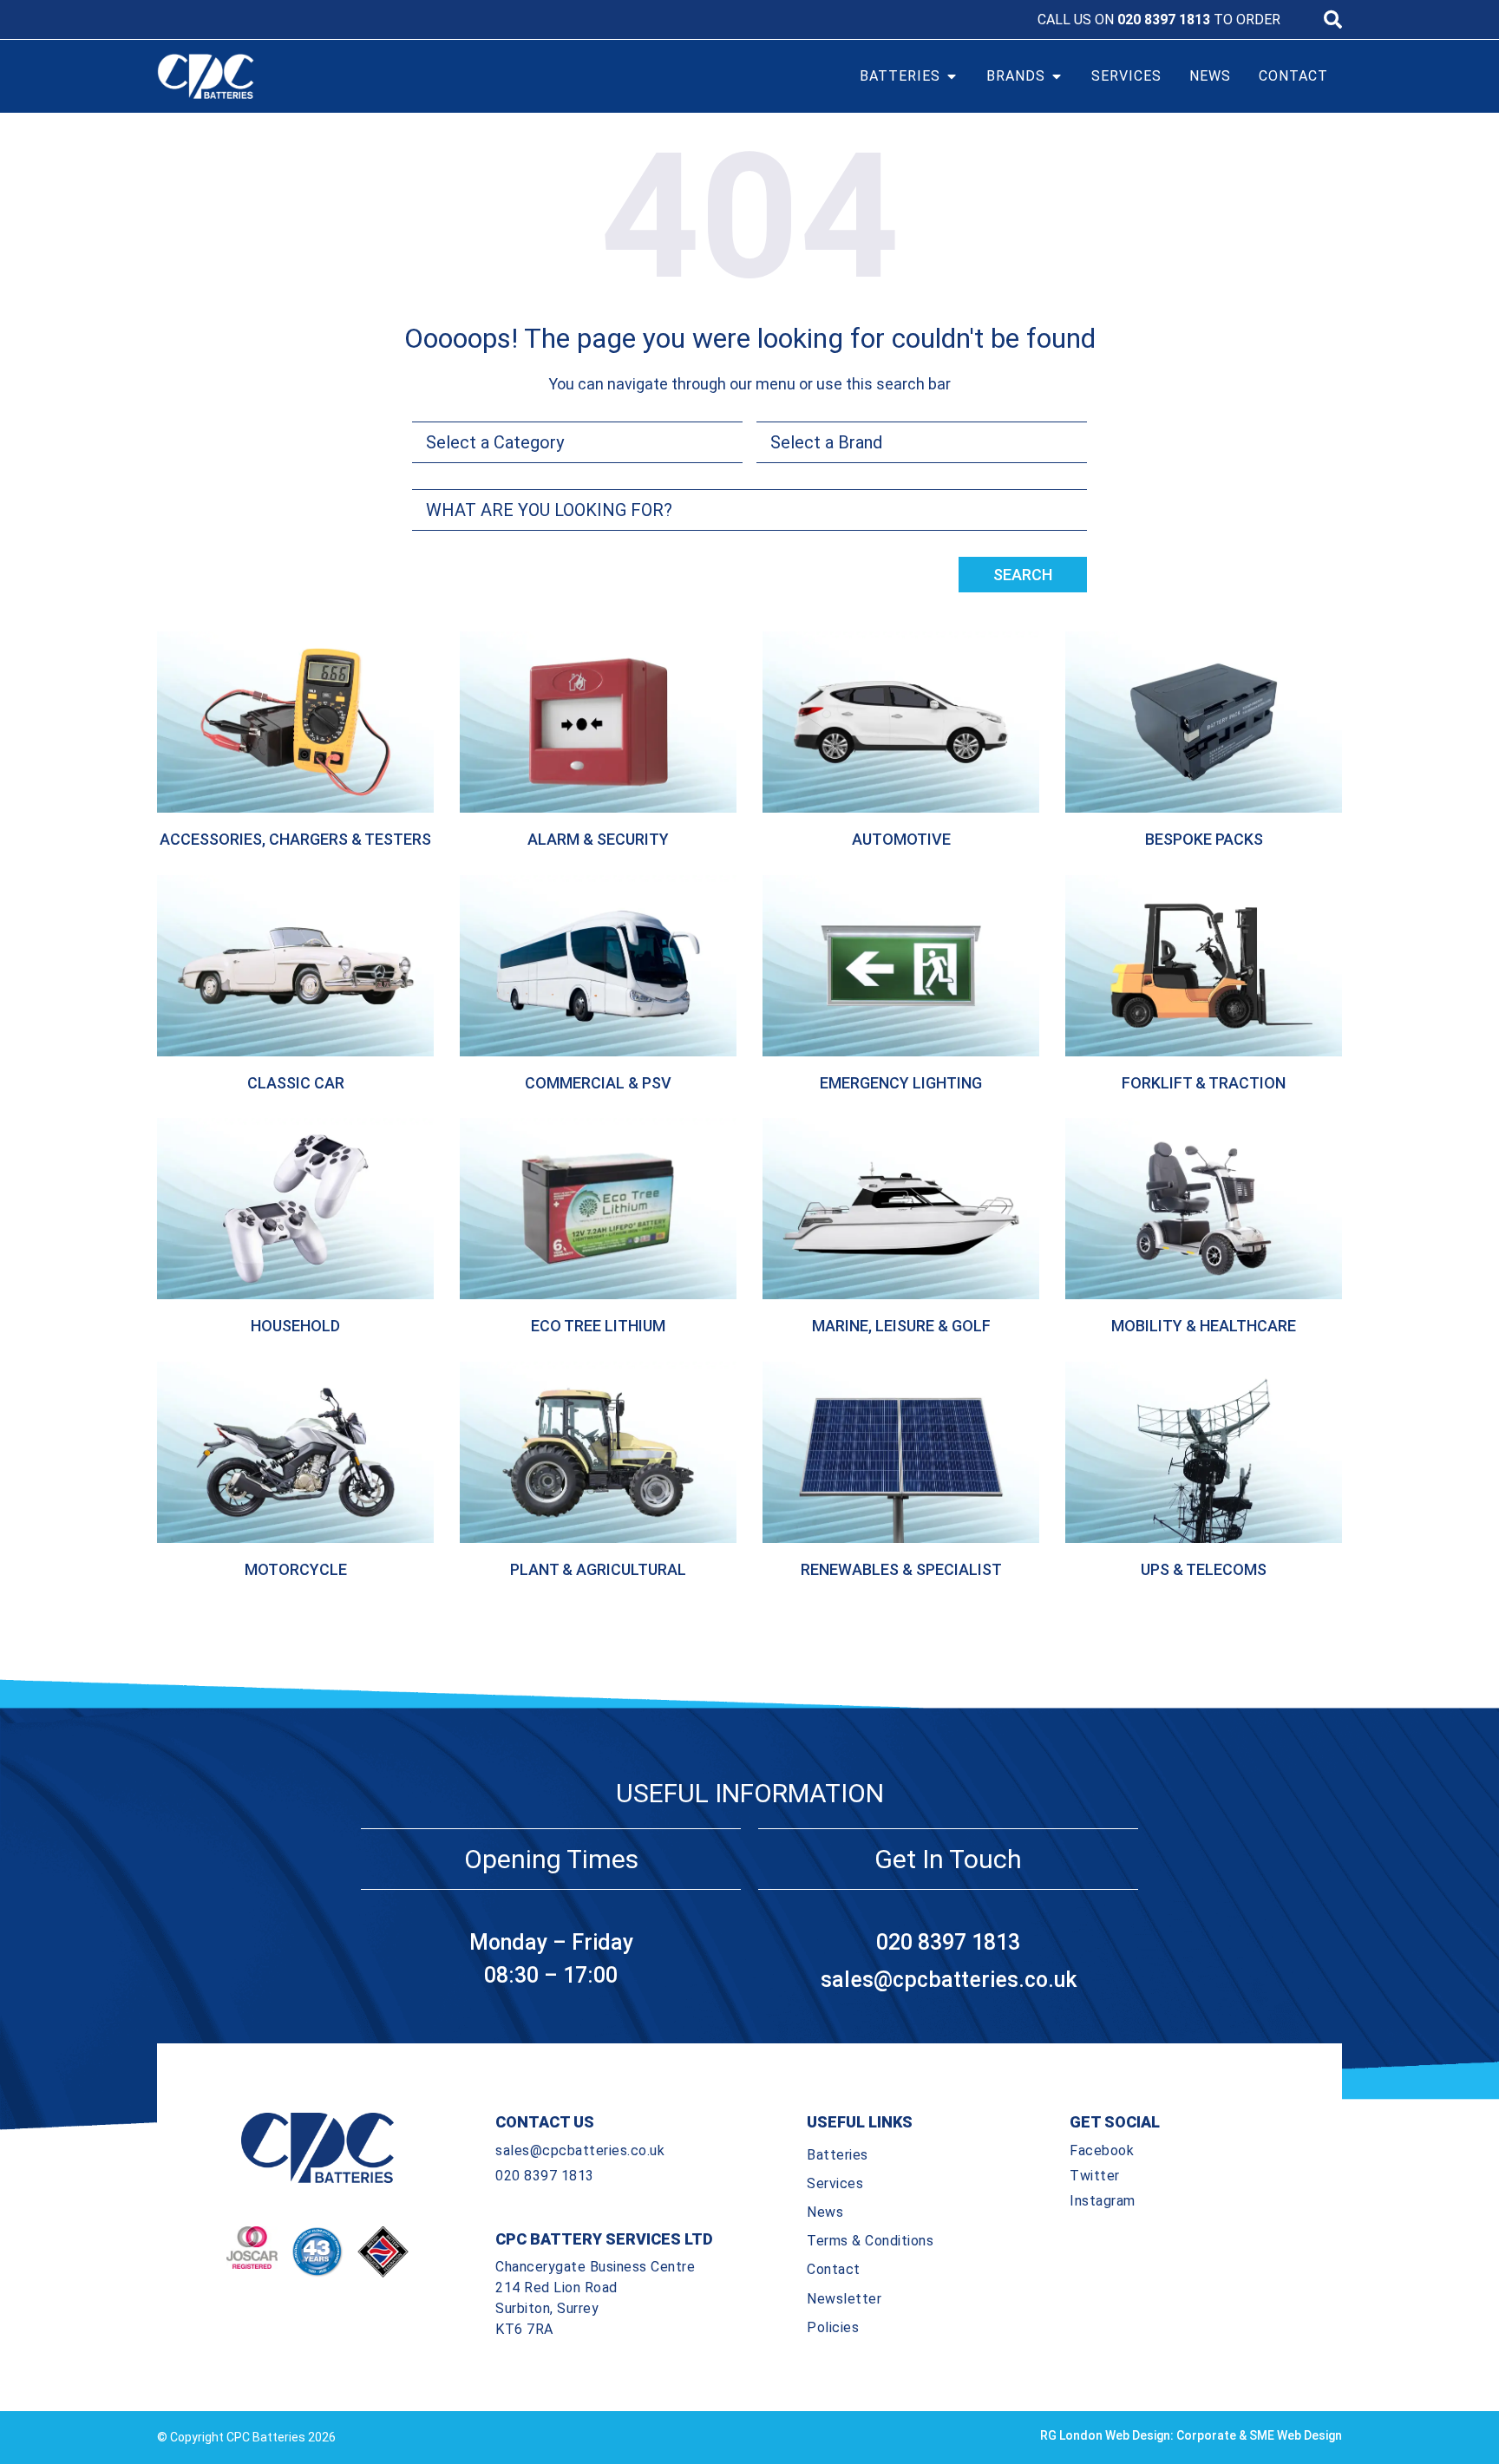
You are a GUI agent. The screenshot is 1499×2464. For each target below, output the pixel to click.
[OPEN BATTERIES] (952, 76)
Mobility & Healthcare (1204, 1326)
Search (1023, 575)
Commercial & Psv (598, 1083)
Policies (833, 2327)
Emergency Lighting (901, 1083)
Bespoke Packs (1204, 839)
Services (835, 2183)
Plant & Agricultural (598, 1569)
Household (295, 1326)
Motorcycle (296, 1569)
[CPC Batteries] (305, 76)
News (825, 2212)
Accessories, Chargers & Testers (295, 839)
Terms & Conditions (870, 2241)
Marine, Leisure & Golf (901, 1326)
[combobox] (749, 510)
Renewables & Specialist (901, 1569)
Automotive (901, 839)
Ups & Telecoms (1204, 1569)
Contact (834, 2269)
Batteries (838, 2155)
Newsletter (844, 2299)
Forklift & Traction (1204, 1083)
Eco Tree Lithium (598, 1326)
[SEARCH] (1333, 20)
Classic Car (296, 1083)
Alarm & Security (598, 839)
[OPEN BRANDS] (1057, 76)
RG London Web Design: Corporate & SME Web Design (1191, 2435)
